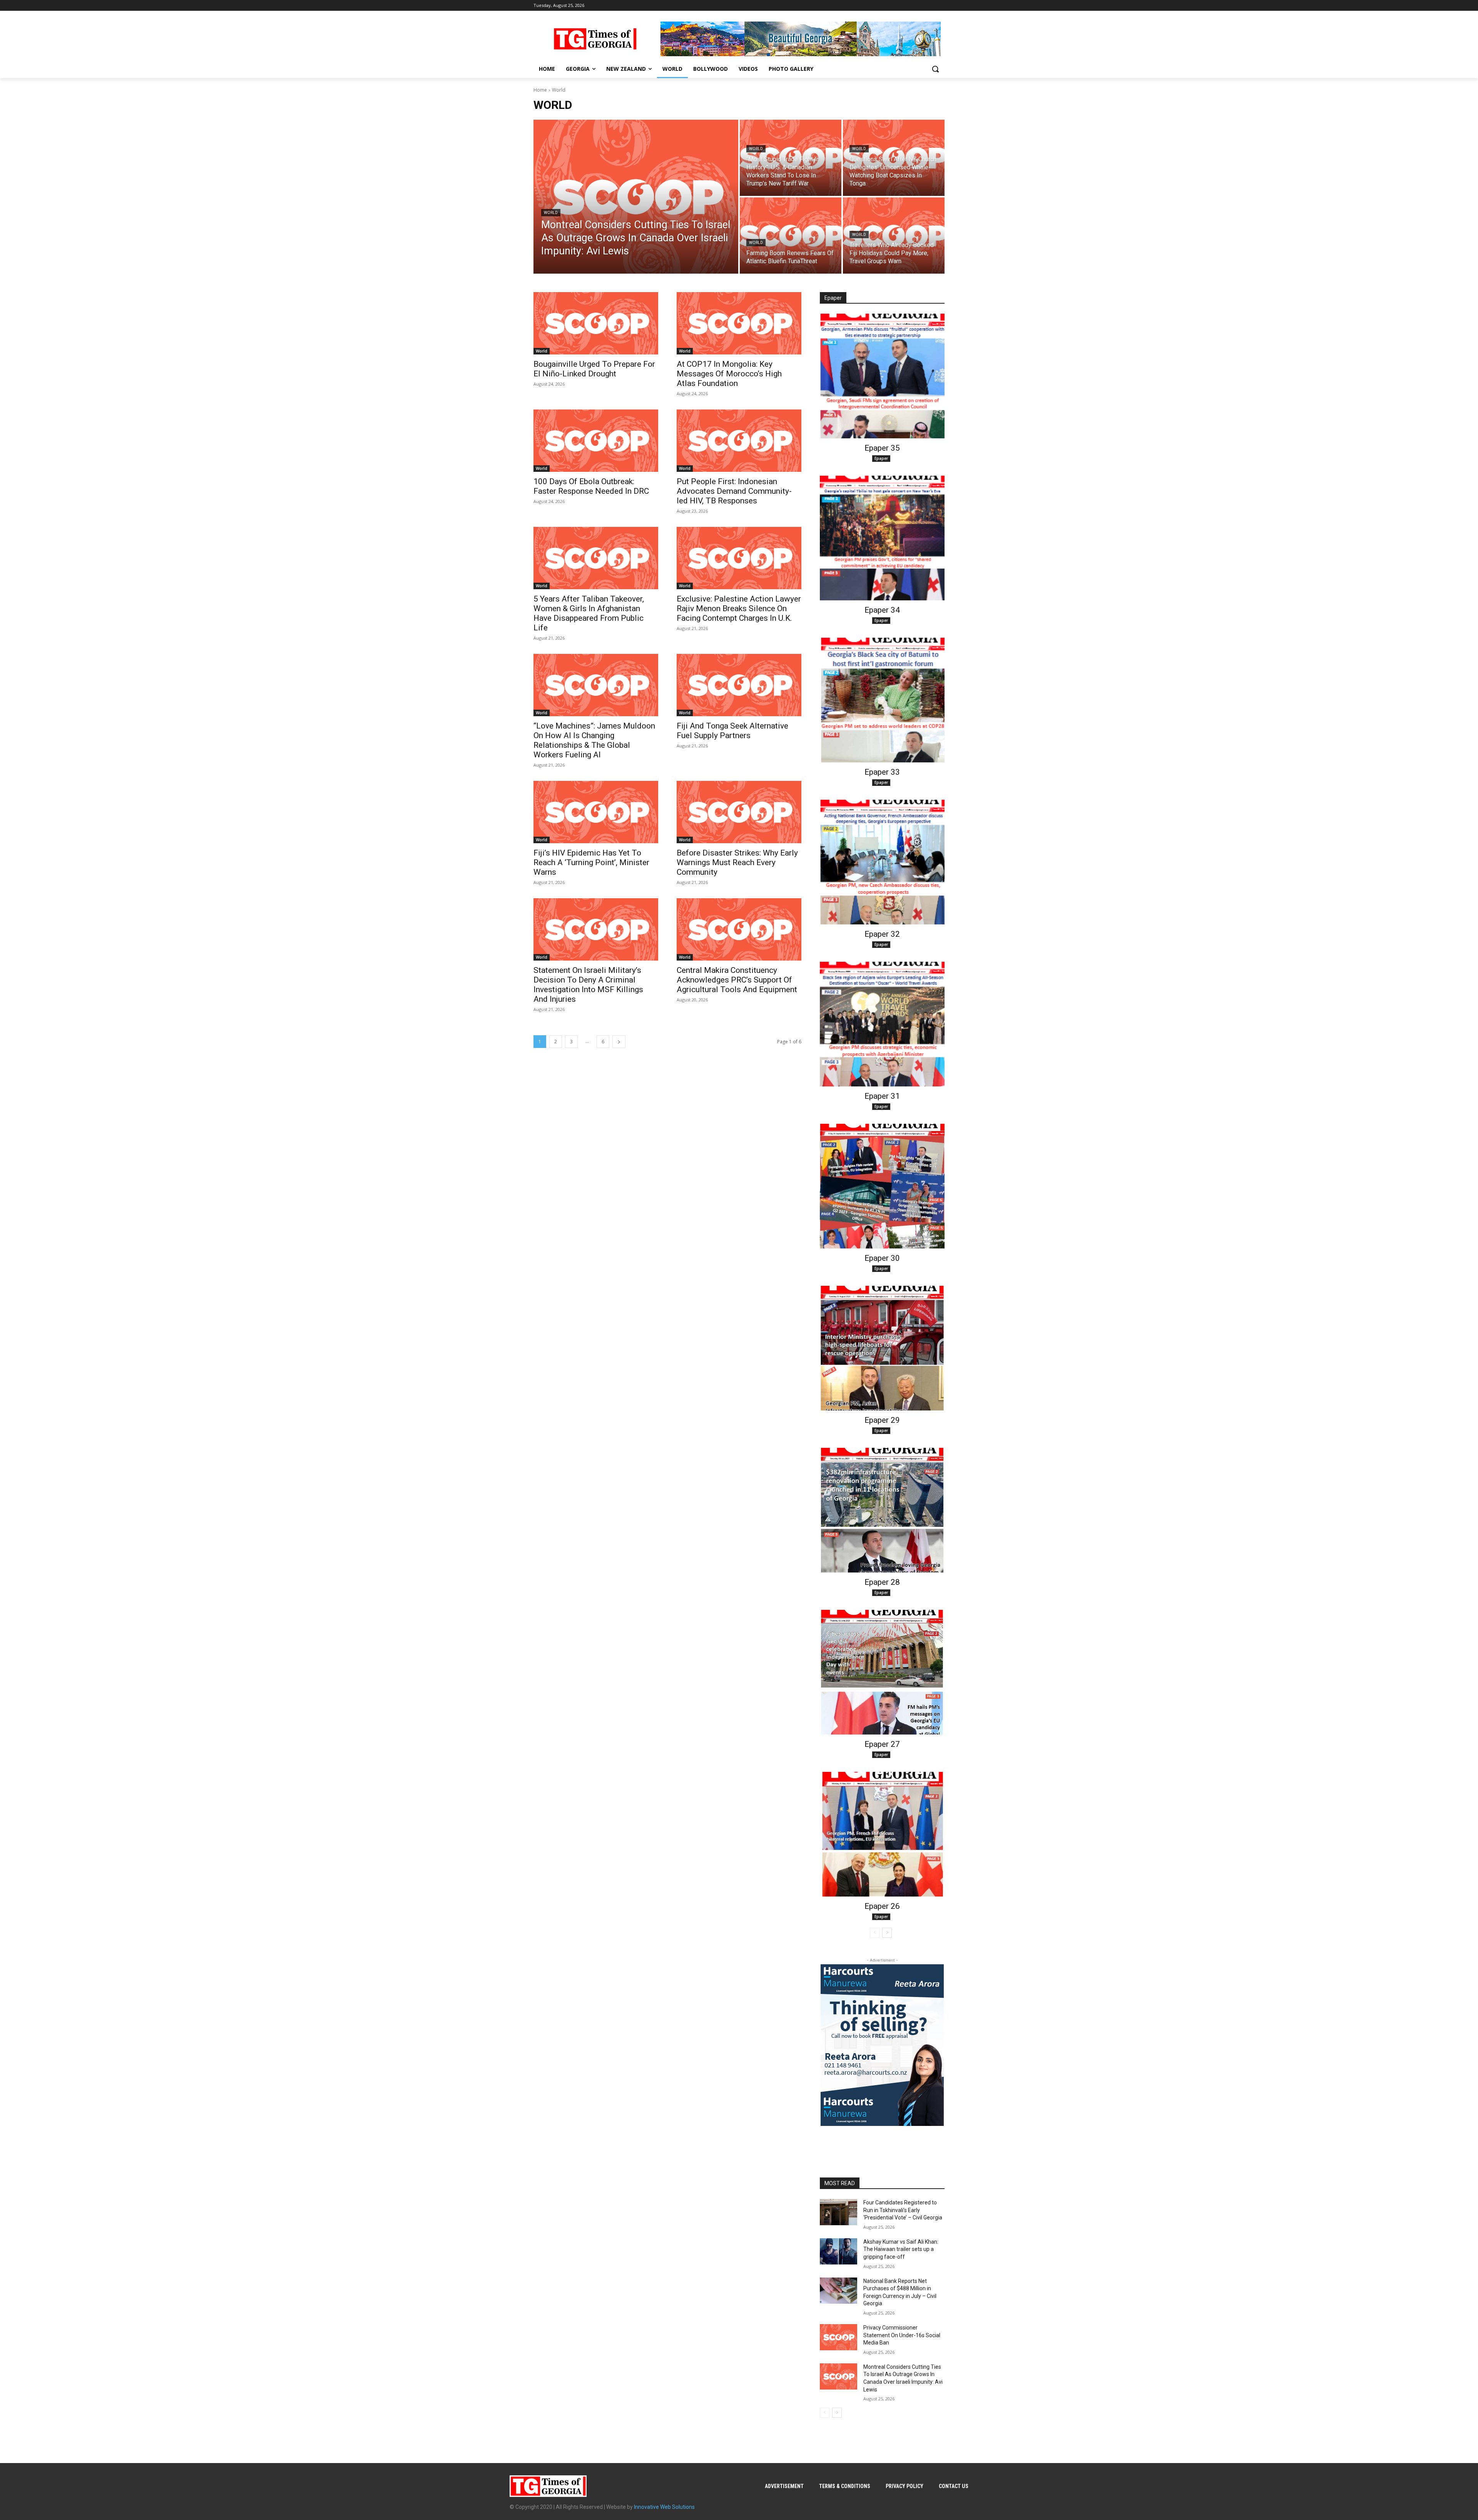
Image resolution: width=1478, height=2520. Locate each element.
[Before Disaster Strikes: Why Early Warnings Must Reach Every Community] (739, 812)
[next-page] (619, 1042)
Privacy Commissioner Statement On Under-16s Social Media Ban (902, 2335)
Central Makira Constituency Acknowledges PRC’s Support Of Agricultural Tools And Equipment (737, 980)
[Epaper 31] (882, 1024)
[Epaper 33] (882, 700)
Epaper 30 (882, 1258)
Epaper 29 (882, 1420)
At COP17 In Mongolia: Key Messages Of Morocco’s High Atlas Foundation (729, 374)
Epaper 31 (882, 1096)
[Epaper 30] (882, 1186)
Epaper (881, 458)
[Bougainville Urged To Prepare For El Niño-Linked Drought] (596, 323)
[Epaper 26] (882, 1834)
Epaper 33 (882, 772)
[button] (935, 69)
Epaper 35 (882, 448)
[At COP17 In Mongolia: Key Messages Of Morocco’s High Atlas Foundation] (739, 323)
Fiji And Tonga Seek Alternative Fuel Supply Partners (732, 731)
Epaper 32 (882, 934)
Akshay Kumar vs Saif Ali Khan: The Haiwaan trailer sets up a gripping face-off (901, 2249)
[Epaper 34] (882, 538)
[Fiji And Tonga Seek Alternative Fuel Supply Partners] (739, 685)
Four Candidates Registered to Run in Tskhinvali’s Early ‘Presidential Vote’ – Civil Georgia (903, 2210)
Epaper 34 (882, 610)
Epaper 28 (882, 1582)
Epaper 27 (882, 1744)
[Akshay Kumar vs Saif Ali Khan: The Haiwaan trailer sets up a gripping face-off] (838, 2251)
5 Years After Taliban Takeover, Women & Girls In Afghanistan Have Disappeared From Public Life (589, 613)
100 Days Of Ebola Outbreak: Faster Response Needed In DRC (591, 486)
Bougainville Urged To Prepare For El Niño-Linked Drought (594, 369)
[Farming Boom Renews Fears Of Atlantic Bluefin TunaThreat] (791, 236)
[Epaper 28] (882, 1510)
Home (540, 90)
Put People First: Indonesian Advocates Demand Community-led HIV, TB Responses (734, 491)
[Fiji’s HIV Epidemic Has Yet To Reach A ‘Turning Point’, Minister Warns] (596, 812)
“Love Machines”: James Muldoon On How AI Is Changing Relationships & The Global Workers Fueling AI (594, 740)
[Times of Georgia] (595, 39)
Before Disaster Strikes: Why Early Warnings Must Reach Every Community (737, 862)
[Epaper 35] (882, 376)
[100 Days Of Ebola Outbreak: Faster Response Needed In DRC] (596, 441)
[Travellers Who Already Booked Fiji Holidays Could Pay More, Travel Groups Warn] (894, 236)
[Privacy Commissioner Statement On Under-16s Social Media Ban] (838, 2337)
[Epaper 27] (882, 1672)
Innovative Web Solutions (664, 2507)
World (551, 213)
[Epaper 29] (882, 1348)
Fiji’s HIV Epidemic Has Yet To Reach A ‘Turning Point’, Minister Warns (591, 862)
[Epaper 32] (882, 862)
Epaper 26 (882, 1906)
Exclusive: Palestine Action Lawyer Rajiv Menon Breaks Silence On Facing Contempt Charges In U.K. (739, 608)
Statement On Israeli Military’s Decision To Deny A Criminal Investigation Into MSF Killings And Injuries (588, 985)
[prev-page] (875, 1933)
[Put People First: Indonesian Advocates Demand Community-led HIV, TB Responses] (739, 441)
